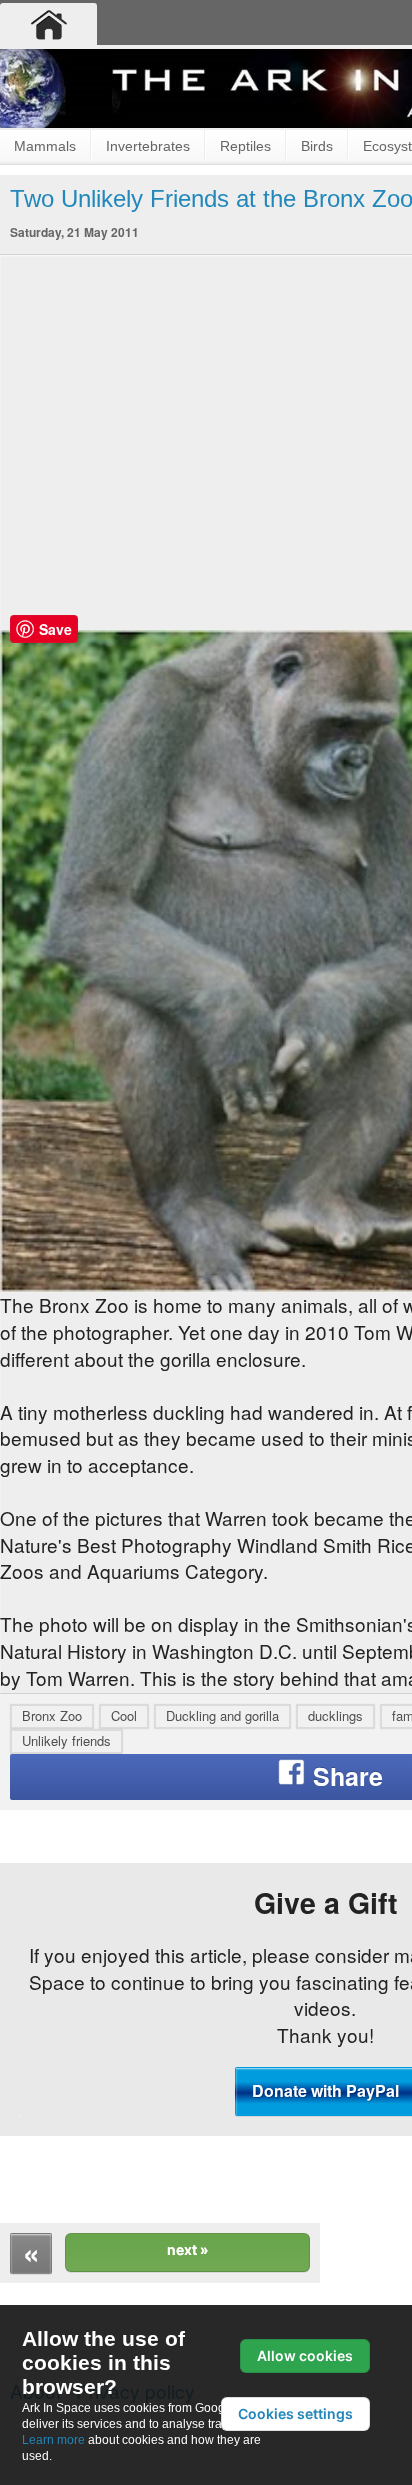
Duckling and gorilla (222, 1715)
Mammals (45, 146)
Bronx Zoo (52, 1715)
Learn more (53, 2439)
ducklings (335, 1715)
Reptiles (245, 146)
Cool (124, 1715)
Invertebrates (148, 146)
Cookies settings (295, 2413)
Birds (317, 146)
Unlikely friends (66, 1740)
